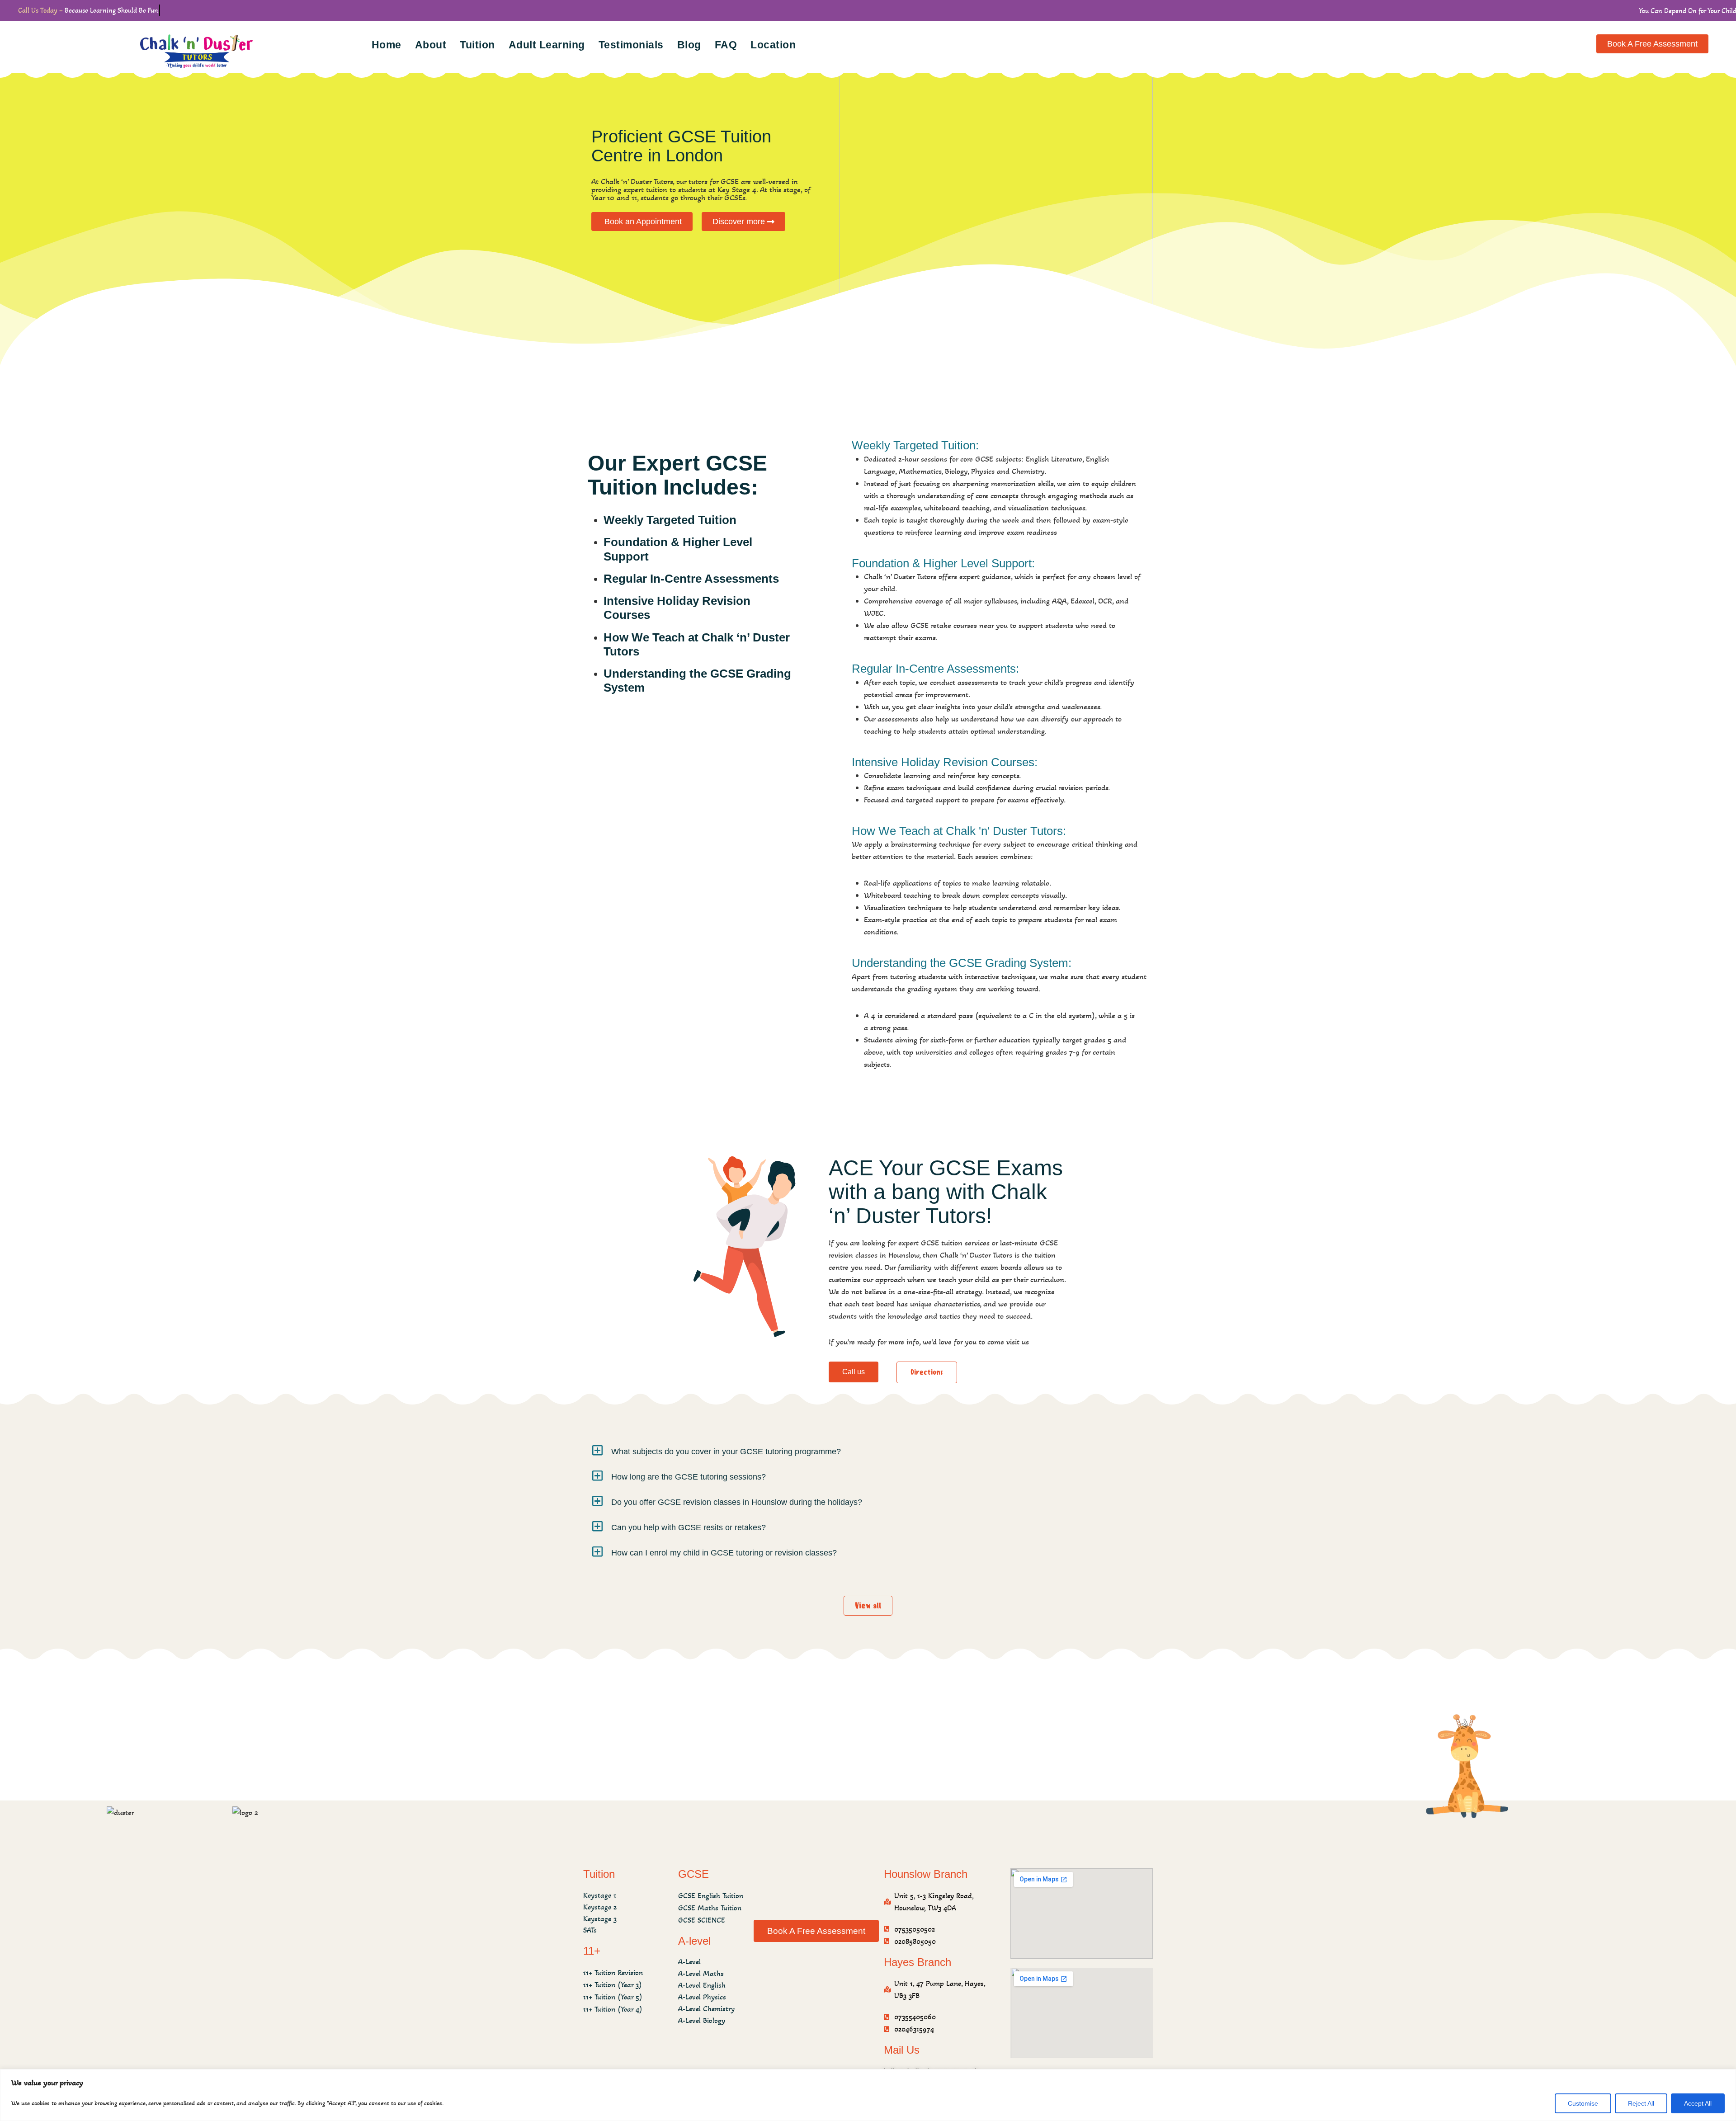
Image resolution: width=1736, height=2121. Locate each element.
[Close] (1727, 2077)
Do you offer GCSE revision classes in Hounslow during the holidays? (737, 1502)
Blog (689, 45)
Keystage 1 (600, 1895)
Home (387, 45)
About (431, 45)
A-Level (689, 1962)
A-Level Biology (702, 2020)
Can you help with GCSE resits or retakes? (689, 1527)
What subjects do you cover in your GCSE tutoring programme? (726, 1452)
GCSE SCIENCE (702, 1920)
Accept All (1698, 2103)
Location (773, 45)
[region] (868, 2095)
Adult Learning (547, 45)
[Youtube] (840, 1963)
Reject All (1641, 2103)
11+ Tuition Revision (613, 1973)
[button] (868, 1450)
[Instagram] (865, 1963)
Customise (1583, 2103)
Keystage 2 (600, 1907)
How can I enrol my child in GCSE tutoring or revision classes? (724, 1553)
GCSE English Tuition (711, 1896)
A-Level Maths (701, 1973)
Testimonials (631, 45)
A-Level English (702, 1985)
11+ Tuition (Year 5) (613, 1997)
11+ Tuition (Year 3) (613, 1985)
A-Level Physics (702, 1997)
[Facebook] (790, 1963)
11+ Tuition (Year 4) (613, 2009)
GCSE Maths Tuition (710, 1908)
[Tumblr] (815, 1963)
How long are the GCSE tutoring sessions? (689, 1477)
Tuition (477, 45)
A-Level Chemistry (706, 2009)
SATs (590, 1930)
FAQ (726, 45)
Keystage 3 (600, 1919)
